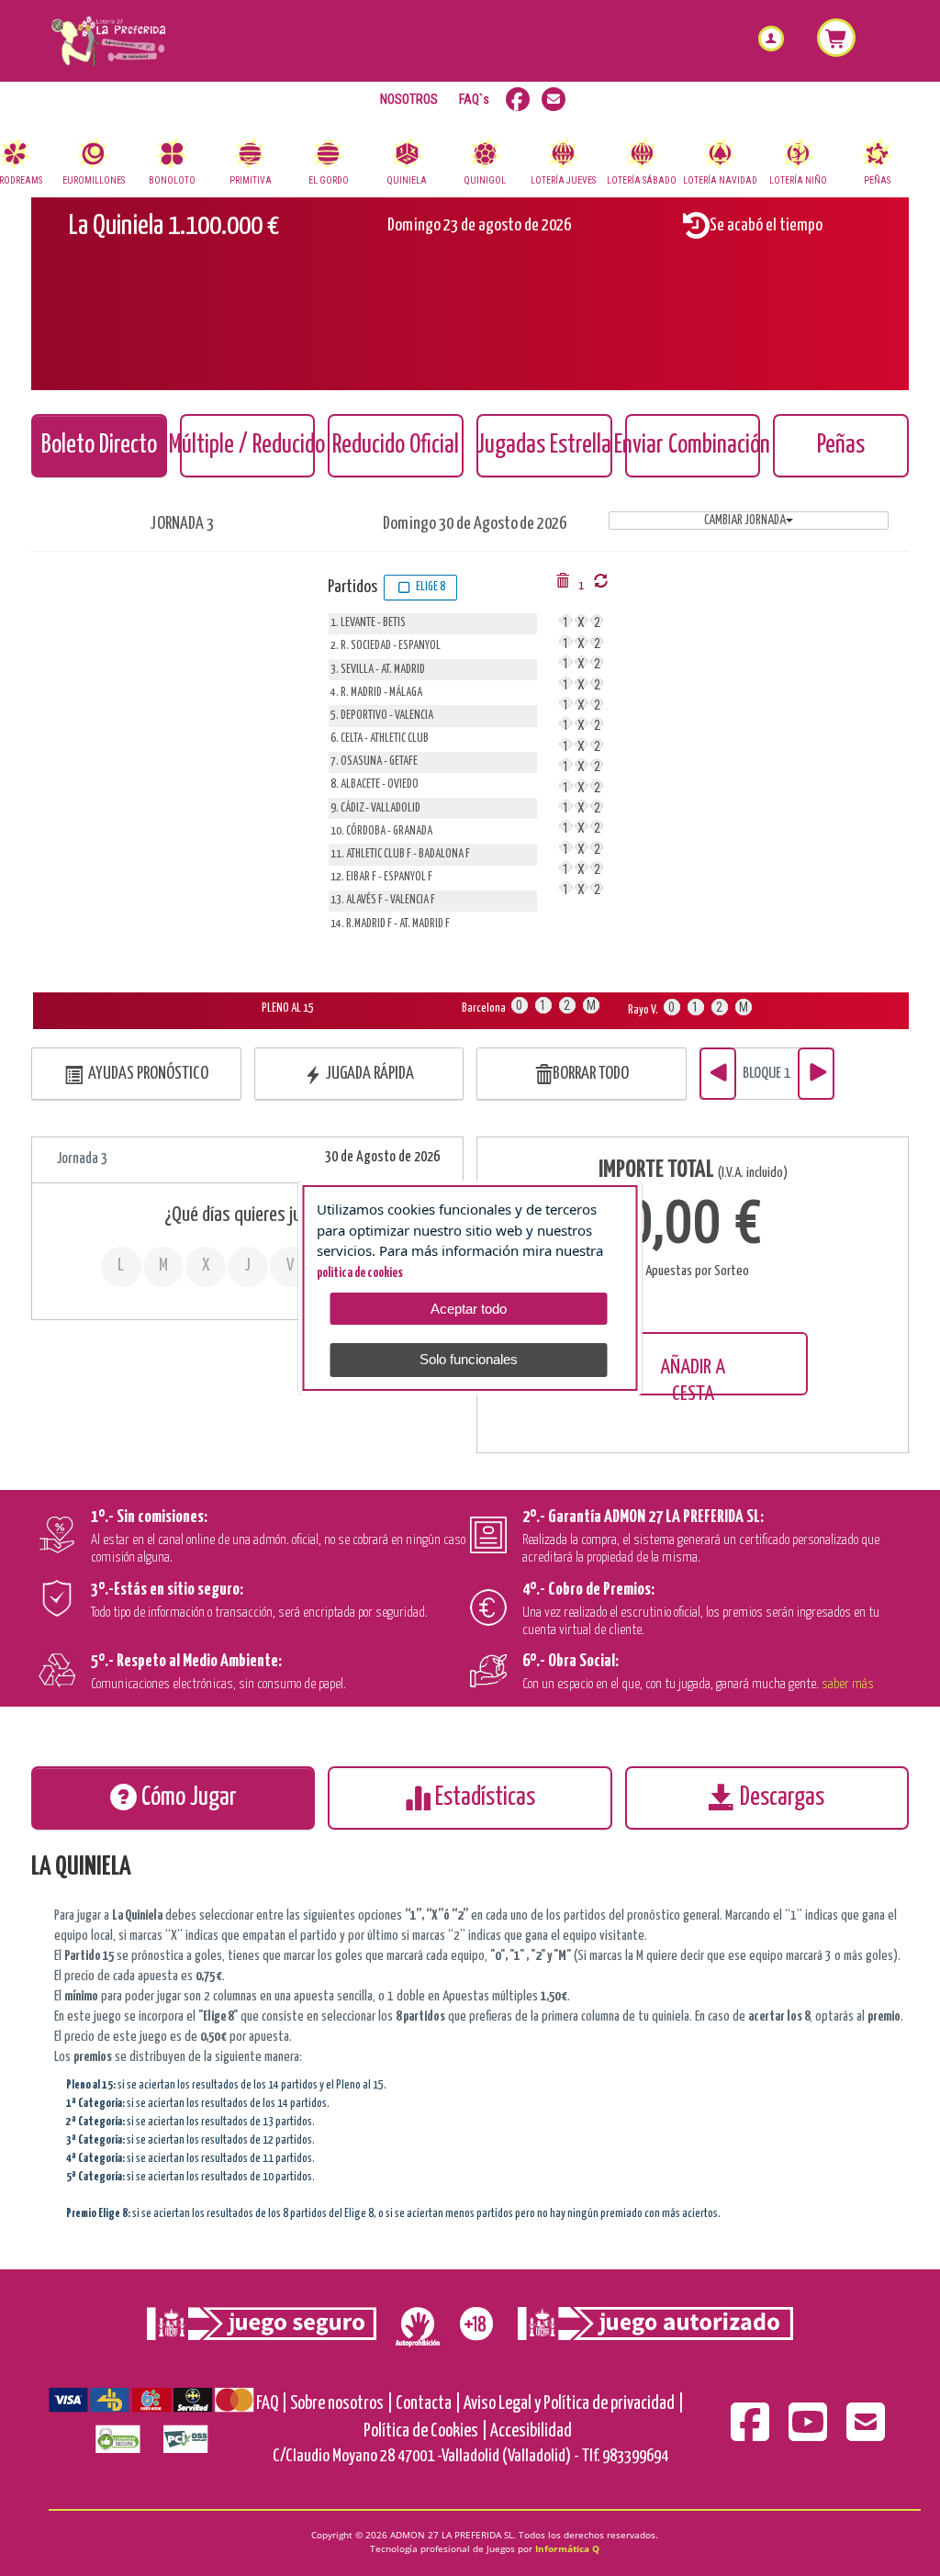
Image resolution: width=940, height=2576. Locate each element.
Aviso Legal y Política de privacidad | (574, 2404)
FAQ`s (474, 99)
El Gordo (329, 181)
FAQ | (272, 2404)
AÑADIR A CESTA (693, 1376)
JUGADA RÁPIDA (368, 1074)
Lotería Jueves (563, 181)
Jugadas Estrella (544, 446)
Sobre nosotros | (341, 2404)
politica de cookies (360, 1273)
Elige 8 (429, 587)
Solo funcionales (469, 1359)
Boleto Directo (99, 446)
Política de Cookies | (425, 2431)
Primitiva (251, 181)
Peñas (877, 181)
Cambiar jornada (745, 521)
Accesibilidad (531, 2431)
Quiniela (407, 181)
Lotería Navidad (720, 181)
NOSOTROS (409, 99)
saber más (848, 1684)
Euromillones (94, 181)
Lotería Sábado (642, 181)
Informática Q (567, 2548)
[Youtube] (809, 2434)
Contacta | (428, 2404)
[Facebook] (751, 2434)
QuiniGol (485, 181)
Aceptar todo (469, 1309)
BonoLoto (172, 181)
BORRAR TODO (591, 1074)
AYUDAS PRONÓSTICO (145, 1074)
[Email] (866, 2434)
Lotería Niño (798, 181)
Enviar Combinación (693, 446)
